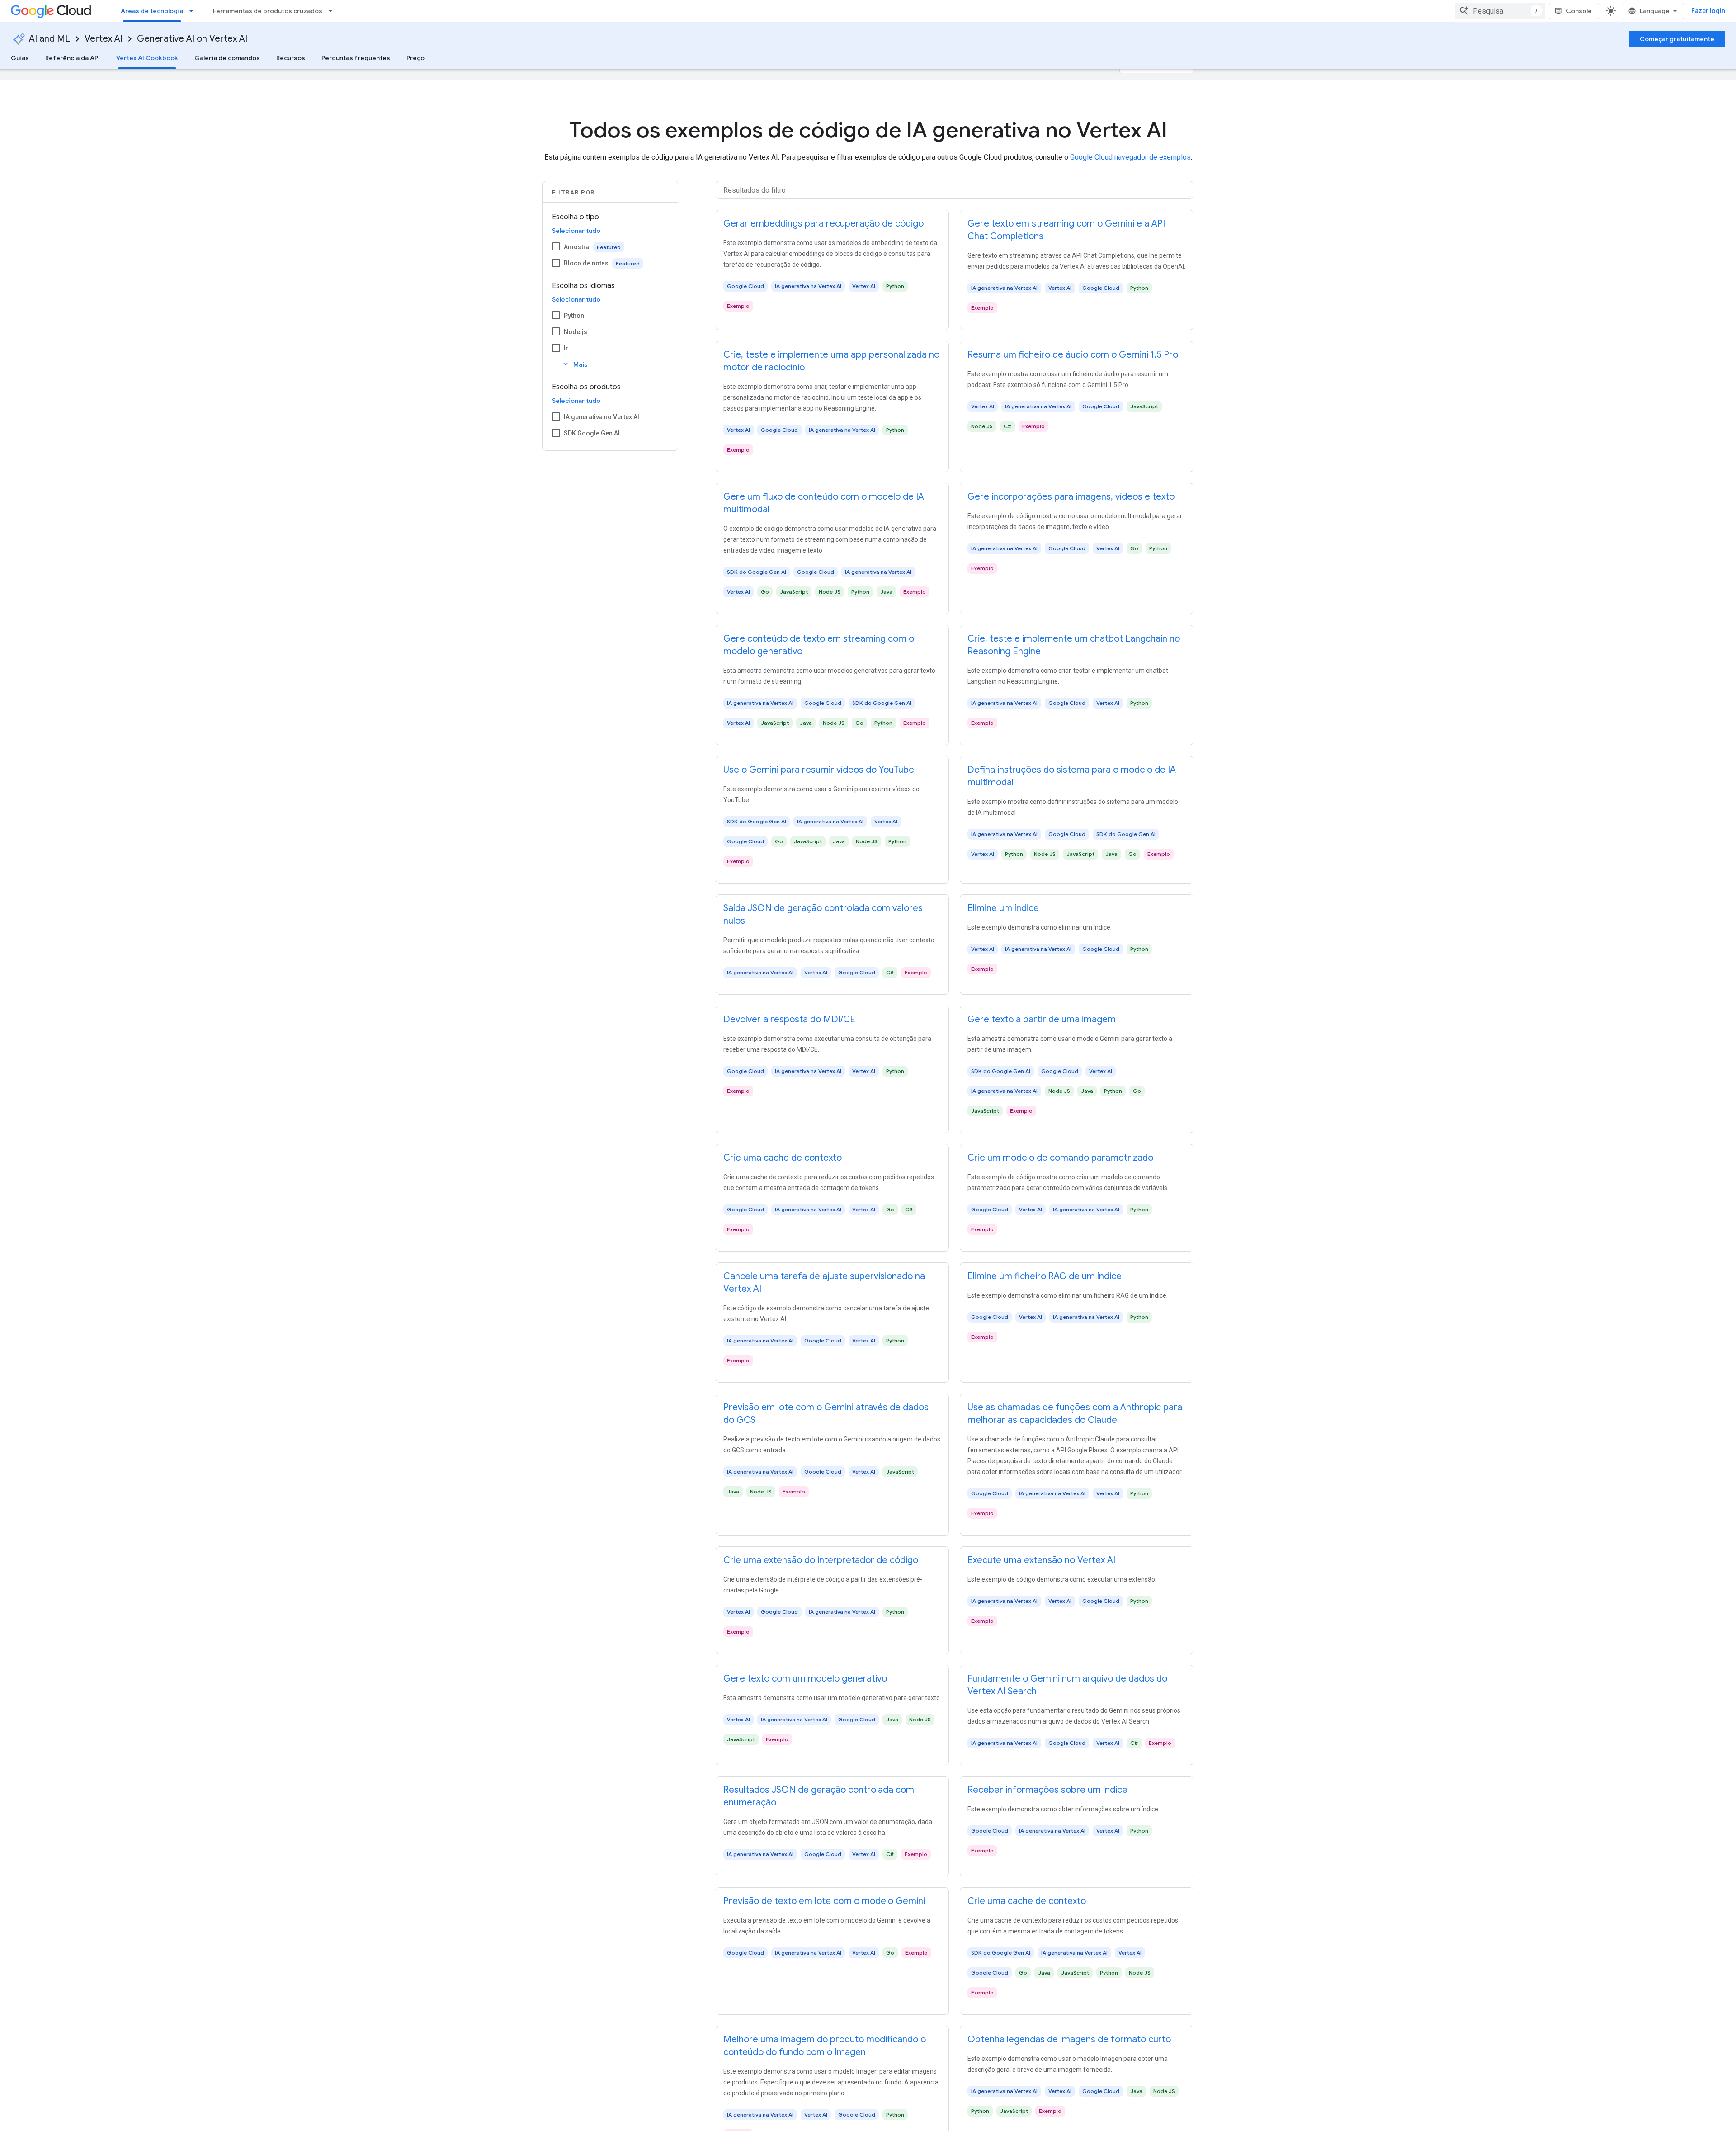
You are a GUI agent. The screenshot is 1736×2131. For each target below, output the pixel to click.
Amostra (577, 247)
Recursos (291, 58)
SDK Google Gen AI (592, 433)
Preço (415, 58)
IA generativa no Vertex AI (601, 417)
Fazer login (1708, 11)
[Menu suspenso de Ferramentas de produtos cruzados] (333, 11)
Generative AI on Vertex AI (192, 39)
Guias (20, 58)
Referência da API (73, 58)
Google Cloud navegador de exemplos (1130, 157)
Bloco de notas (586, 263)
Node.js (576, 332)
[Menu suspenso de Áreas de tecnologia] (194, 11)
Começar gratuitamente (1677, 39)
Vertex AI (104, 39)
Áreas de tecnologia (152, 11)
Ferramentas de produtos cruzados (268, 11)
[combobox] (1500, 11)
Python (574, 316)
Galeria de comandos (227, 58)
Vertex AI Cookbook (147, 58)
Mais (575, 364)
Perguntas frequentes (356, 58)
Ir (566, 348)
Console (1579, 11)
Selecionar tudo (576, 231)
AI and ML (50, 39)
